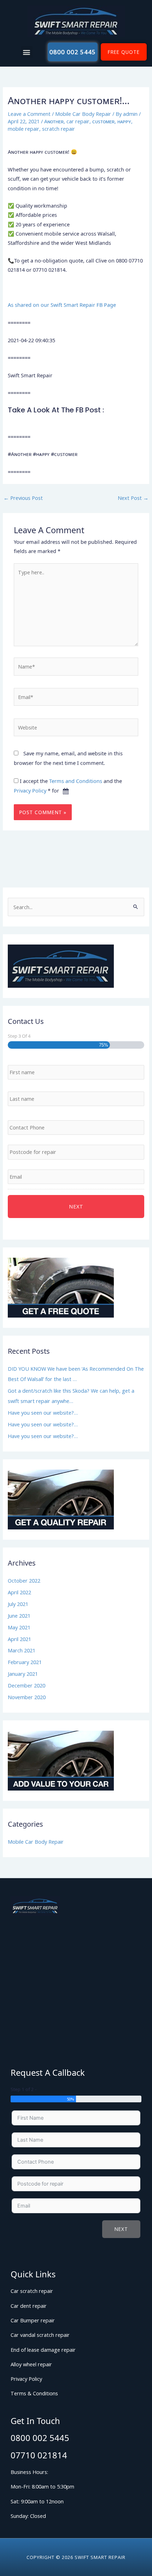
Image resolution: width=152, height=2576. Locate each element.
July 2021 (18, 1604)
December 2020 (27, 1685)
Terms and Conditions (76, 781)
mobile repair (24, 129)
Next (121, 2229)
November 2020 (27, 1697)
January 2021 (23, 1674)
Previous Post (23, 498)
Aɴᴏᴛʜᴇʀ (54, 121)
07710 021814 (39, 2455)
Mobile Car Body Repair (83, 114)
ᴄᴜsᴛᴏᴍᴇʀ (103, 121)
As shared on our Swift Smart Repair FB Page (62, 305)
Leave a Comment (29, 114)
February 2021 (25, 1662)
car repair (78, 121)
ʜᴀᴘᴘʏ (124, 121)
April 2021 (19, 1639)
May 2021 (19, 1627)
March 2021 (22, 1650)
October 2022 (24, 1580)
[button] (27, 52)
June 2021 (19, 1616)
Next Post (133, 498)
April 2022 (19, 1592)
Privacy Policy (30, 790)
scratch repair (59, 129)
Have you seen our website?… (43, 1413)
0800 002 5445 (40, 2438)
